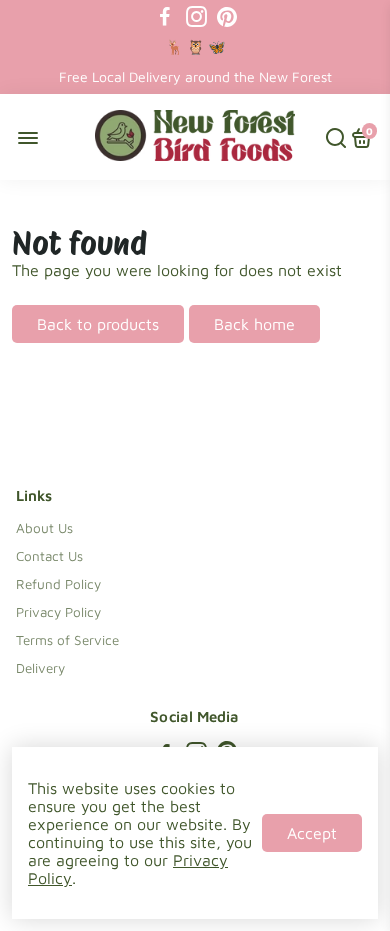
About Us (44, 528)
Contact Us (49, 556)
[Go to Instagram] (196, 17)
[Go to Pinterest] (227, 17)
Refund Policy (58, 584)
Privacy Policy (58, 612)
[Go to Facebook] (165, 17)
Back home (254, 324)
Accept (312, 833)
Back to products (98, 324)
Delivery (40, 668)
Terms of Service (67, 640)
